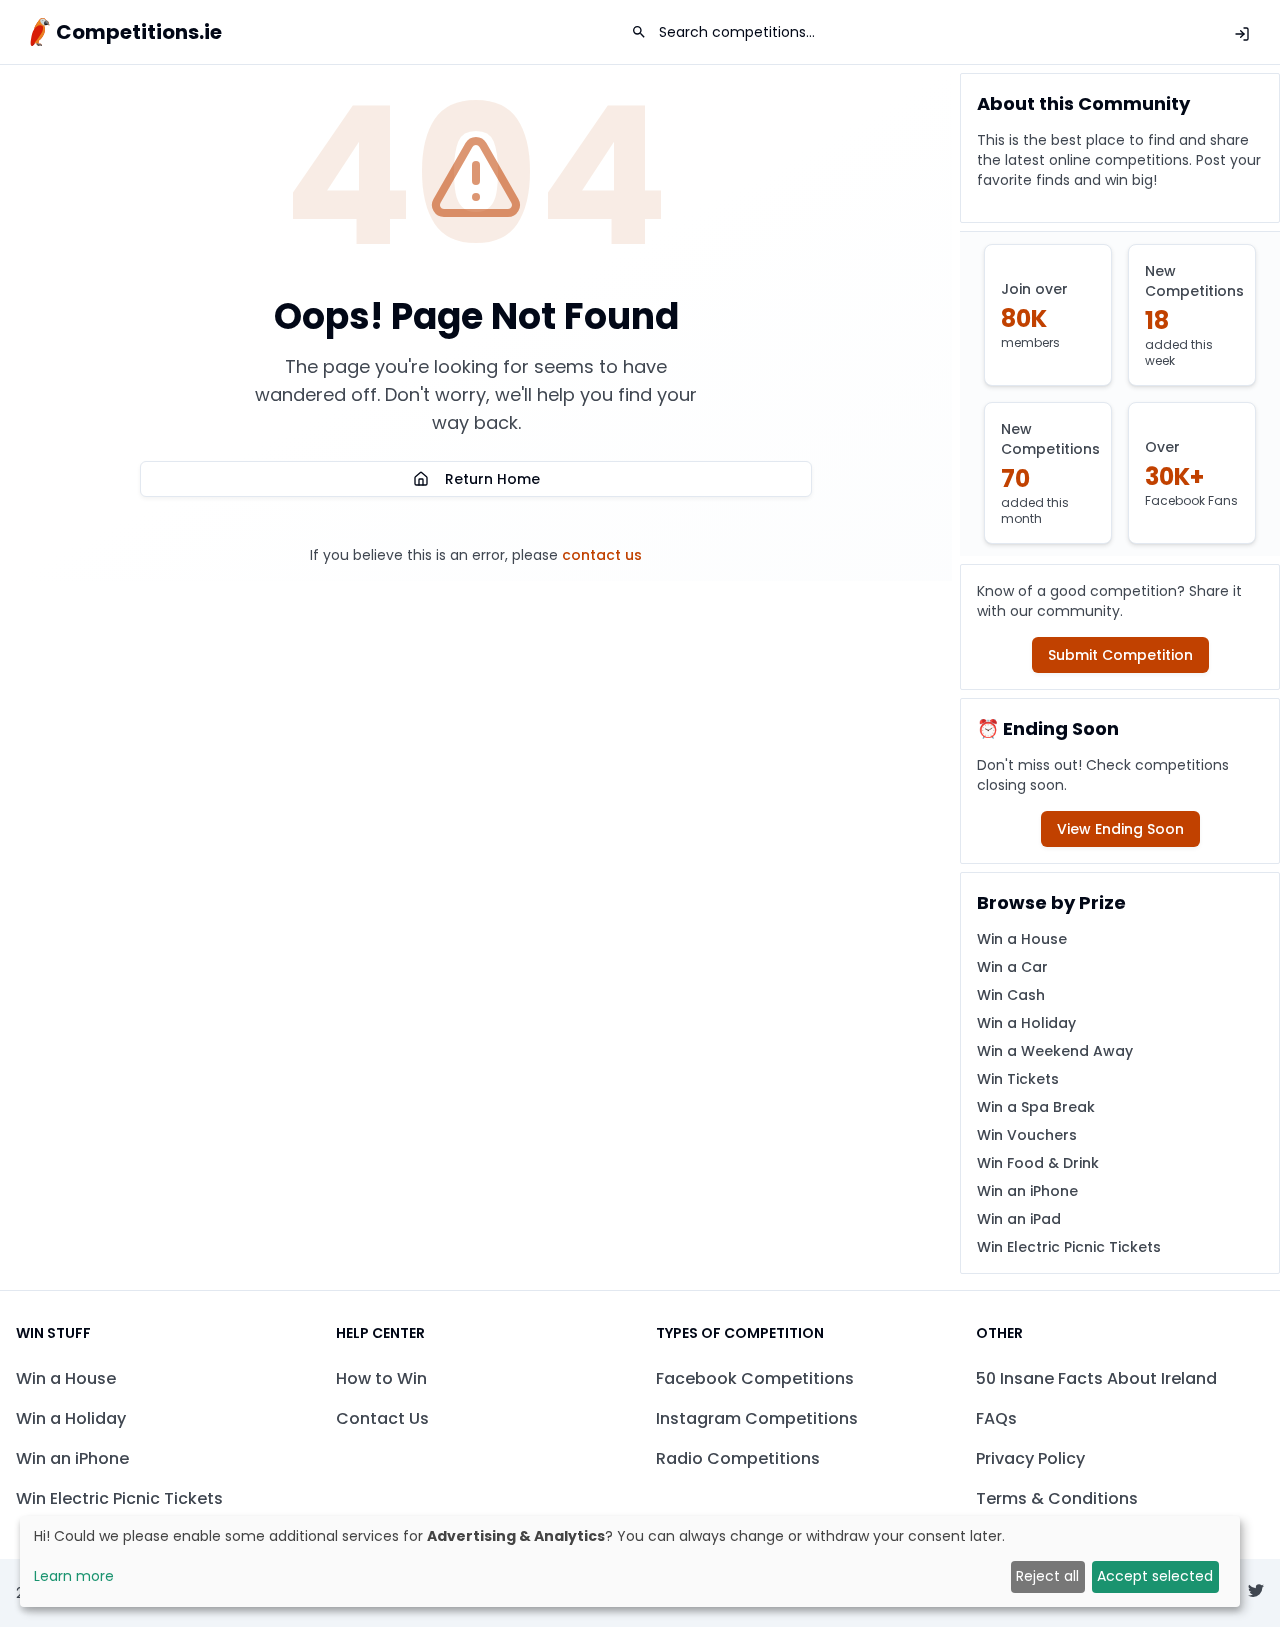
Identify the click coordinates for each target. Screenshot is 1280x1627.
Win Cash (1011, 995)
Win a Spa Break (1036, 1107)
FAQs (996, 1418)
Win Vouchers (1027, 1135)
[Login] (1242, 34)
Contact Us (382, 1418)
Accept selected (1155, 1576)
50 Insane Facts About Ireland (1096, 1378)
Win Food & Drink (1038, 1163)
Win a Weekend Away (1055, 1051)
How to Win (381, 1378)
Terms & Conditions (1057, 1498)
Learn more (74, 1576)
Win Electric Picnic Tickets (1069, 1247)
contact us (602, 555)
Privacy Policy (1030, 1458)
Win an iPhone (1027, 1191)
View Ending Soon (1120, 829)
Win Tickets (1018, 1079)
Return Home (492, 479)
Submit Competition (1120, 655)
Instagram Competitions (757, 1418)
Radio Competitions (738, 1458)
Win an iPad (1019, 1219)
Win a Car (1012, 967)
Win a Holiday (1026, 1023)
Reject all (1047, 1576)
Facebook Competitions (755, 1378)
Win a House (1022, 939)
